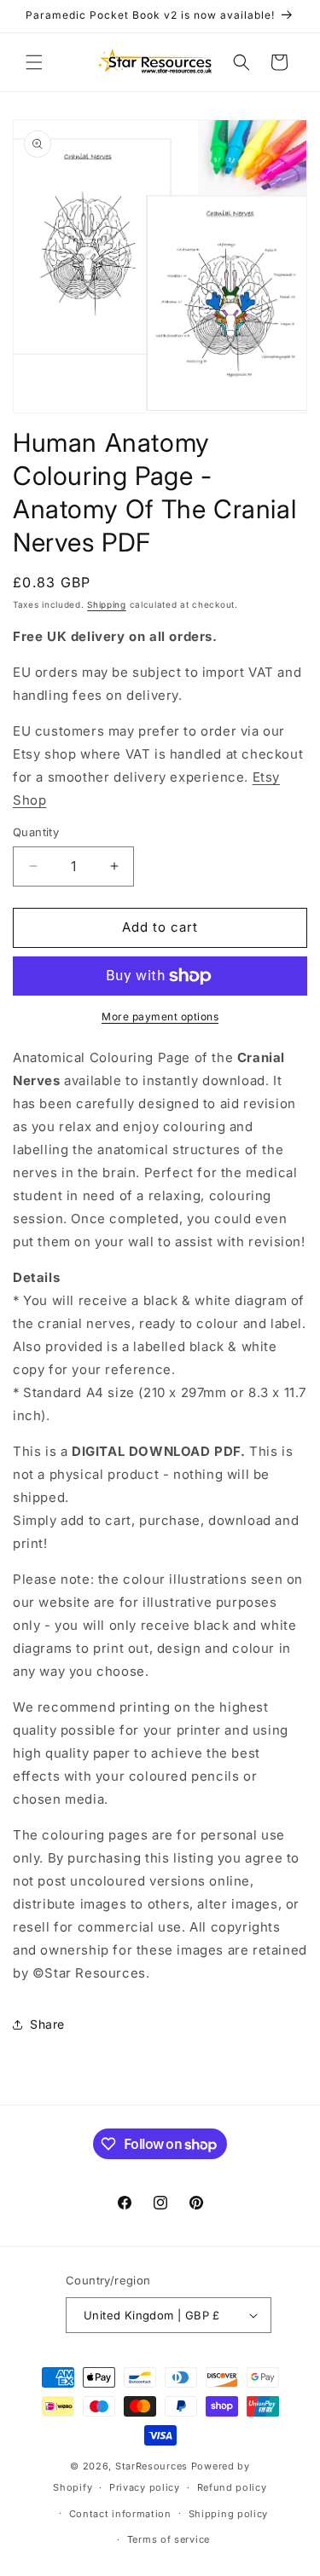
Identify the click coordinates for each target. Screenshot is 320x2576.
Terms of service (169, 2539)
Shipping (107, 604)
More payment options (160, 1017)
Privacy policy (145, 2487)
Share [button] (47, 2024)
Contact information (120, 2514)
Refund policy (232, 2487)
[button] (34, 62)
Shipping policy (229, 2514)
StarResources (151, 2466)
